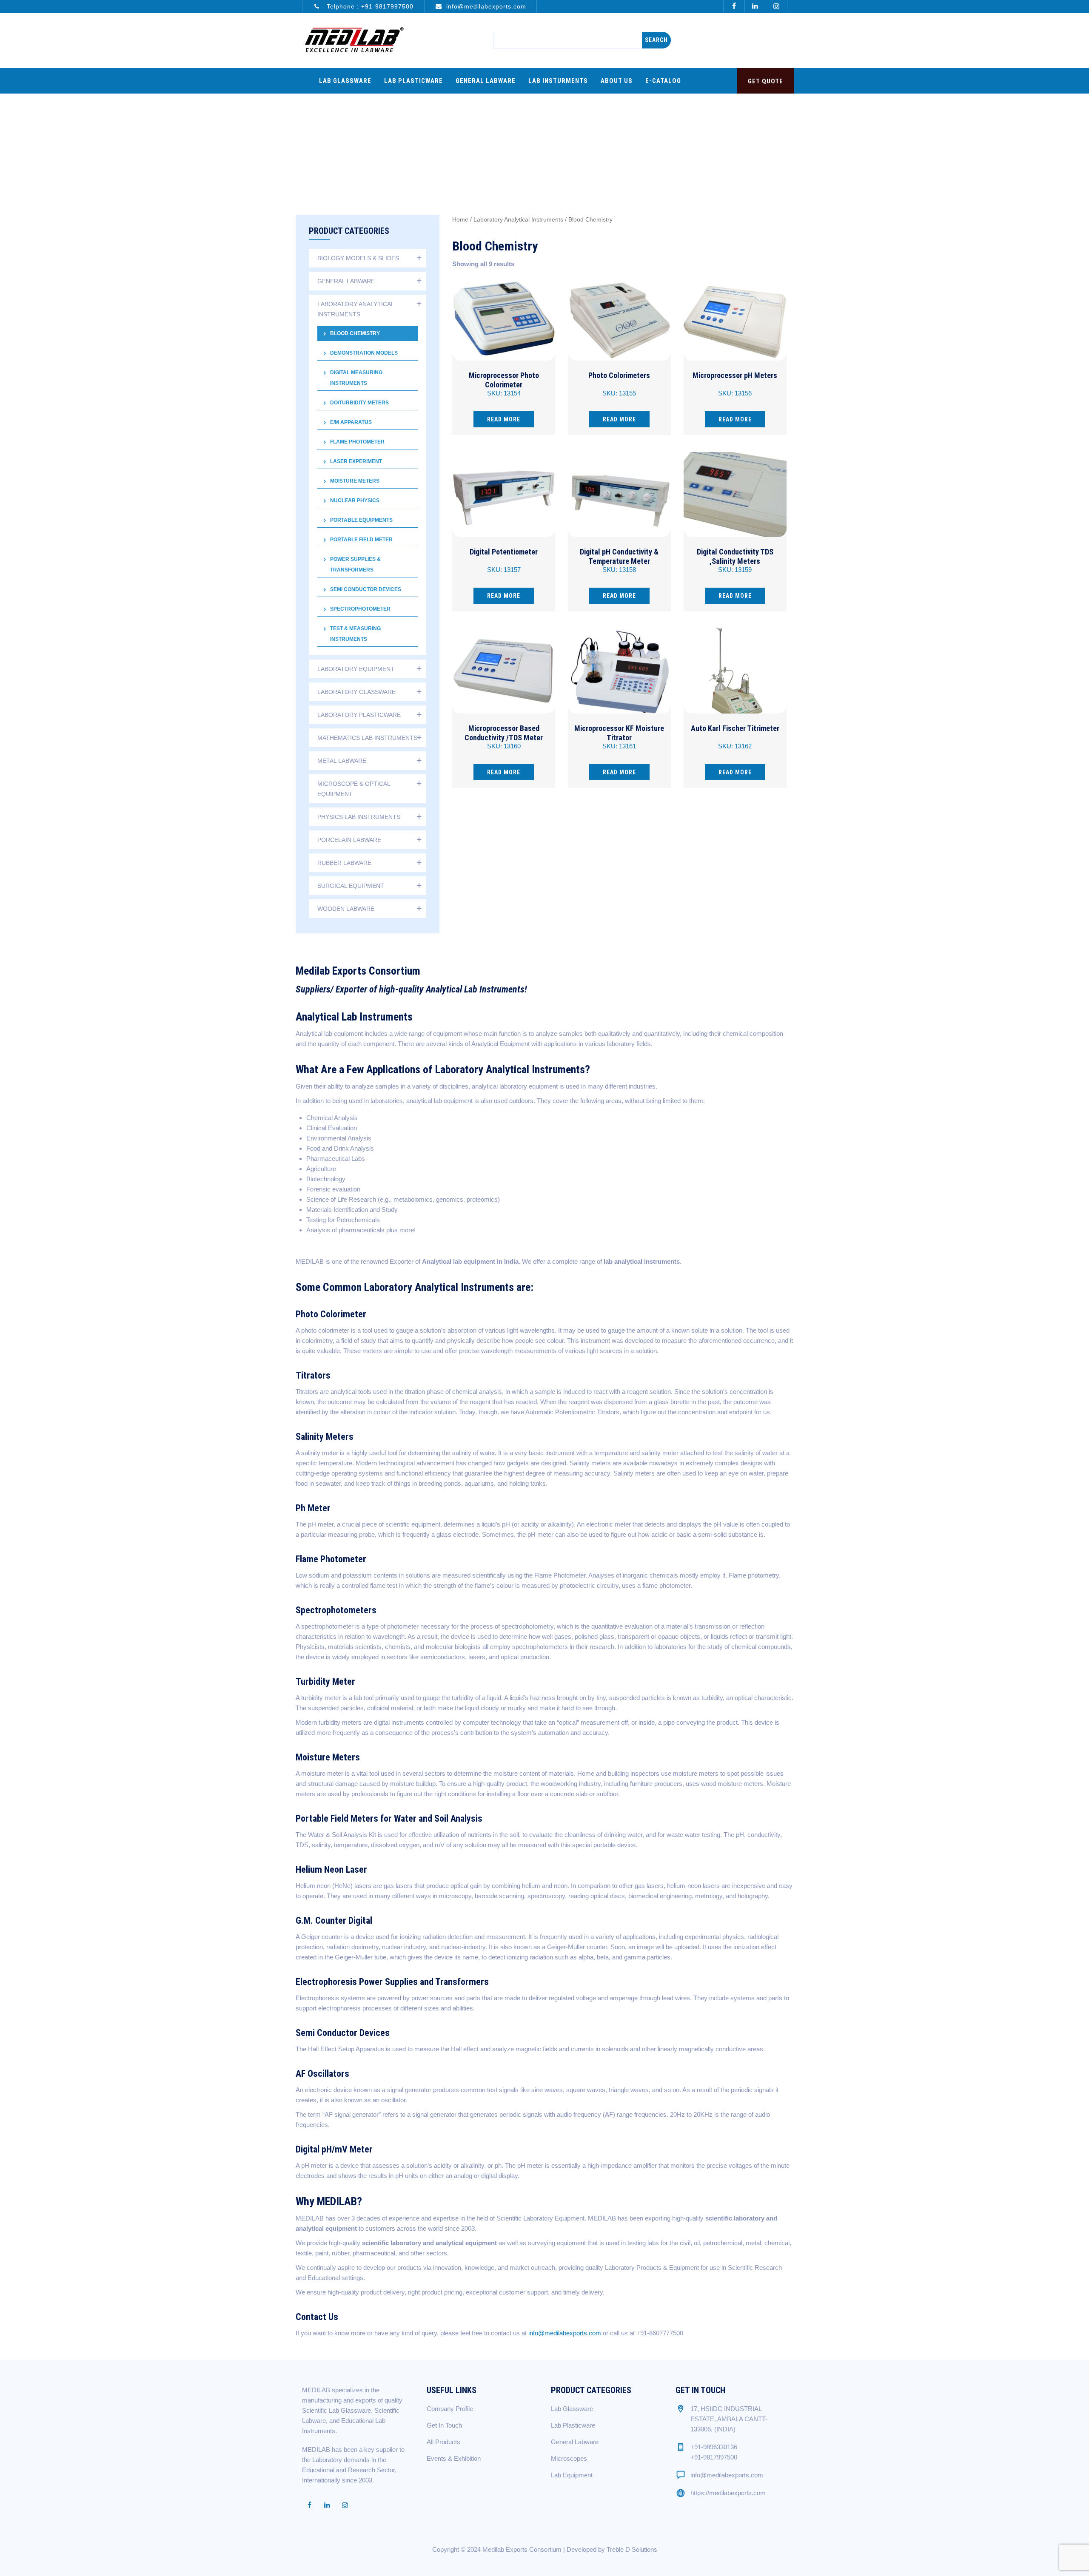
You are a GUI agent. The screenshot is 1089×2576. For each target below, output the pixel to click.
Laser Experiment (356, 461)
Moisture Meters (355, 481)
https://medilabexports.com (728, 2493)
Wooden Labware (346, 909)
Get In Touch (444, 2425)
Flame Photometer (357, 442)
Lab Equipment (572, 2475)
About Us (617, 81)
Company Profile (450, 2409)
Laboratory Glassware (356, 692)
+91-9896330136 (714, 2447)
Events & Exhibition (454, 2458)
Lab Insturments (558, 81)
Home (460, 220)
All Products (443, 2442)
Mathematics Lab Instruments (367, 738)
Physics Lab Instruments (359, 817)
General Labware (486, 81)
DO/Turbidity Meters (359, 403)
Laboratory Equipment (356, 669)
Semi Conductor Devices (366, 589)
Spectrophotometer (360, 609)
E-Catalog (663, 81)
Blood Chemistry (355, 333)
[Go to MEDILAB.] (569, 134)
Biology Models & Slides (358, 258)
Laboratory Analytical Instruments (518, 220)
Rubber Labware (344, 863)
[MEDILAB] (354, 40)
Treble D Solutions (632, 2549)
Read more (504, 419)
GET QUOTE (765, 81)
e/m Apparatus (351, 422)
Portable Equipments (361, 520)
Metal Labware (342, 761)
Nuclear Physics (355, 500)
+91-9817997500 (387, 6)
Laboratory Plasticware (359, 715)
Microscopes (569, 2458)
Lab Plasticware (413, 81)
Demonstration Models (364, 353)
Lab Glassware (345, 81)
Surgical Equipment (351, 886)
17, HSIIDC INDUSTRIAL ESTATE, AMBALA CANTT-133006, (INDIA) (729, 2419)
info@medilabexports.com (486, 6)
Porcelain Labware (349, 840)
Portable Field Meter (361, 540)
